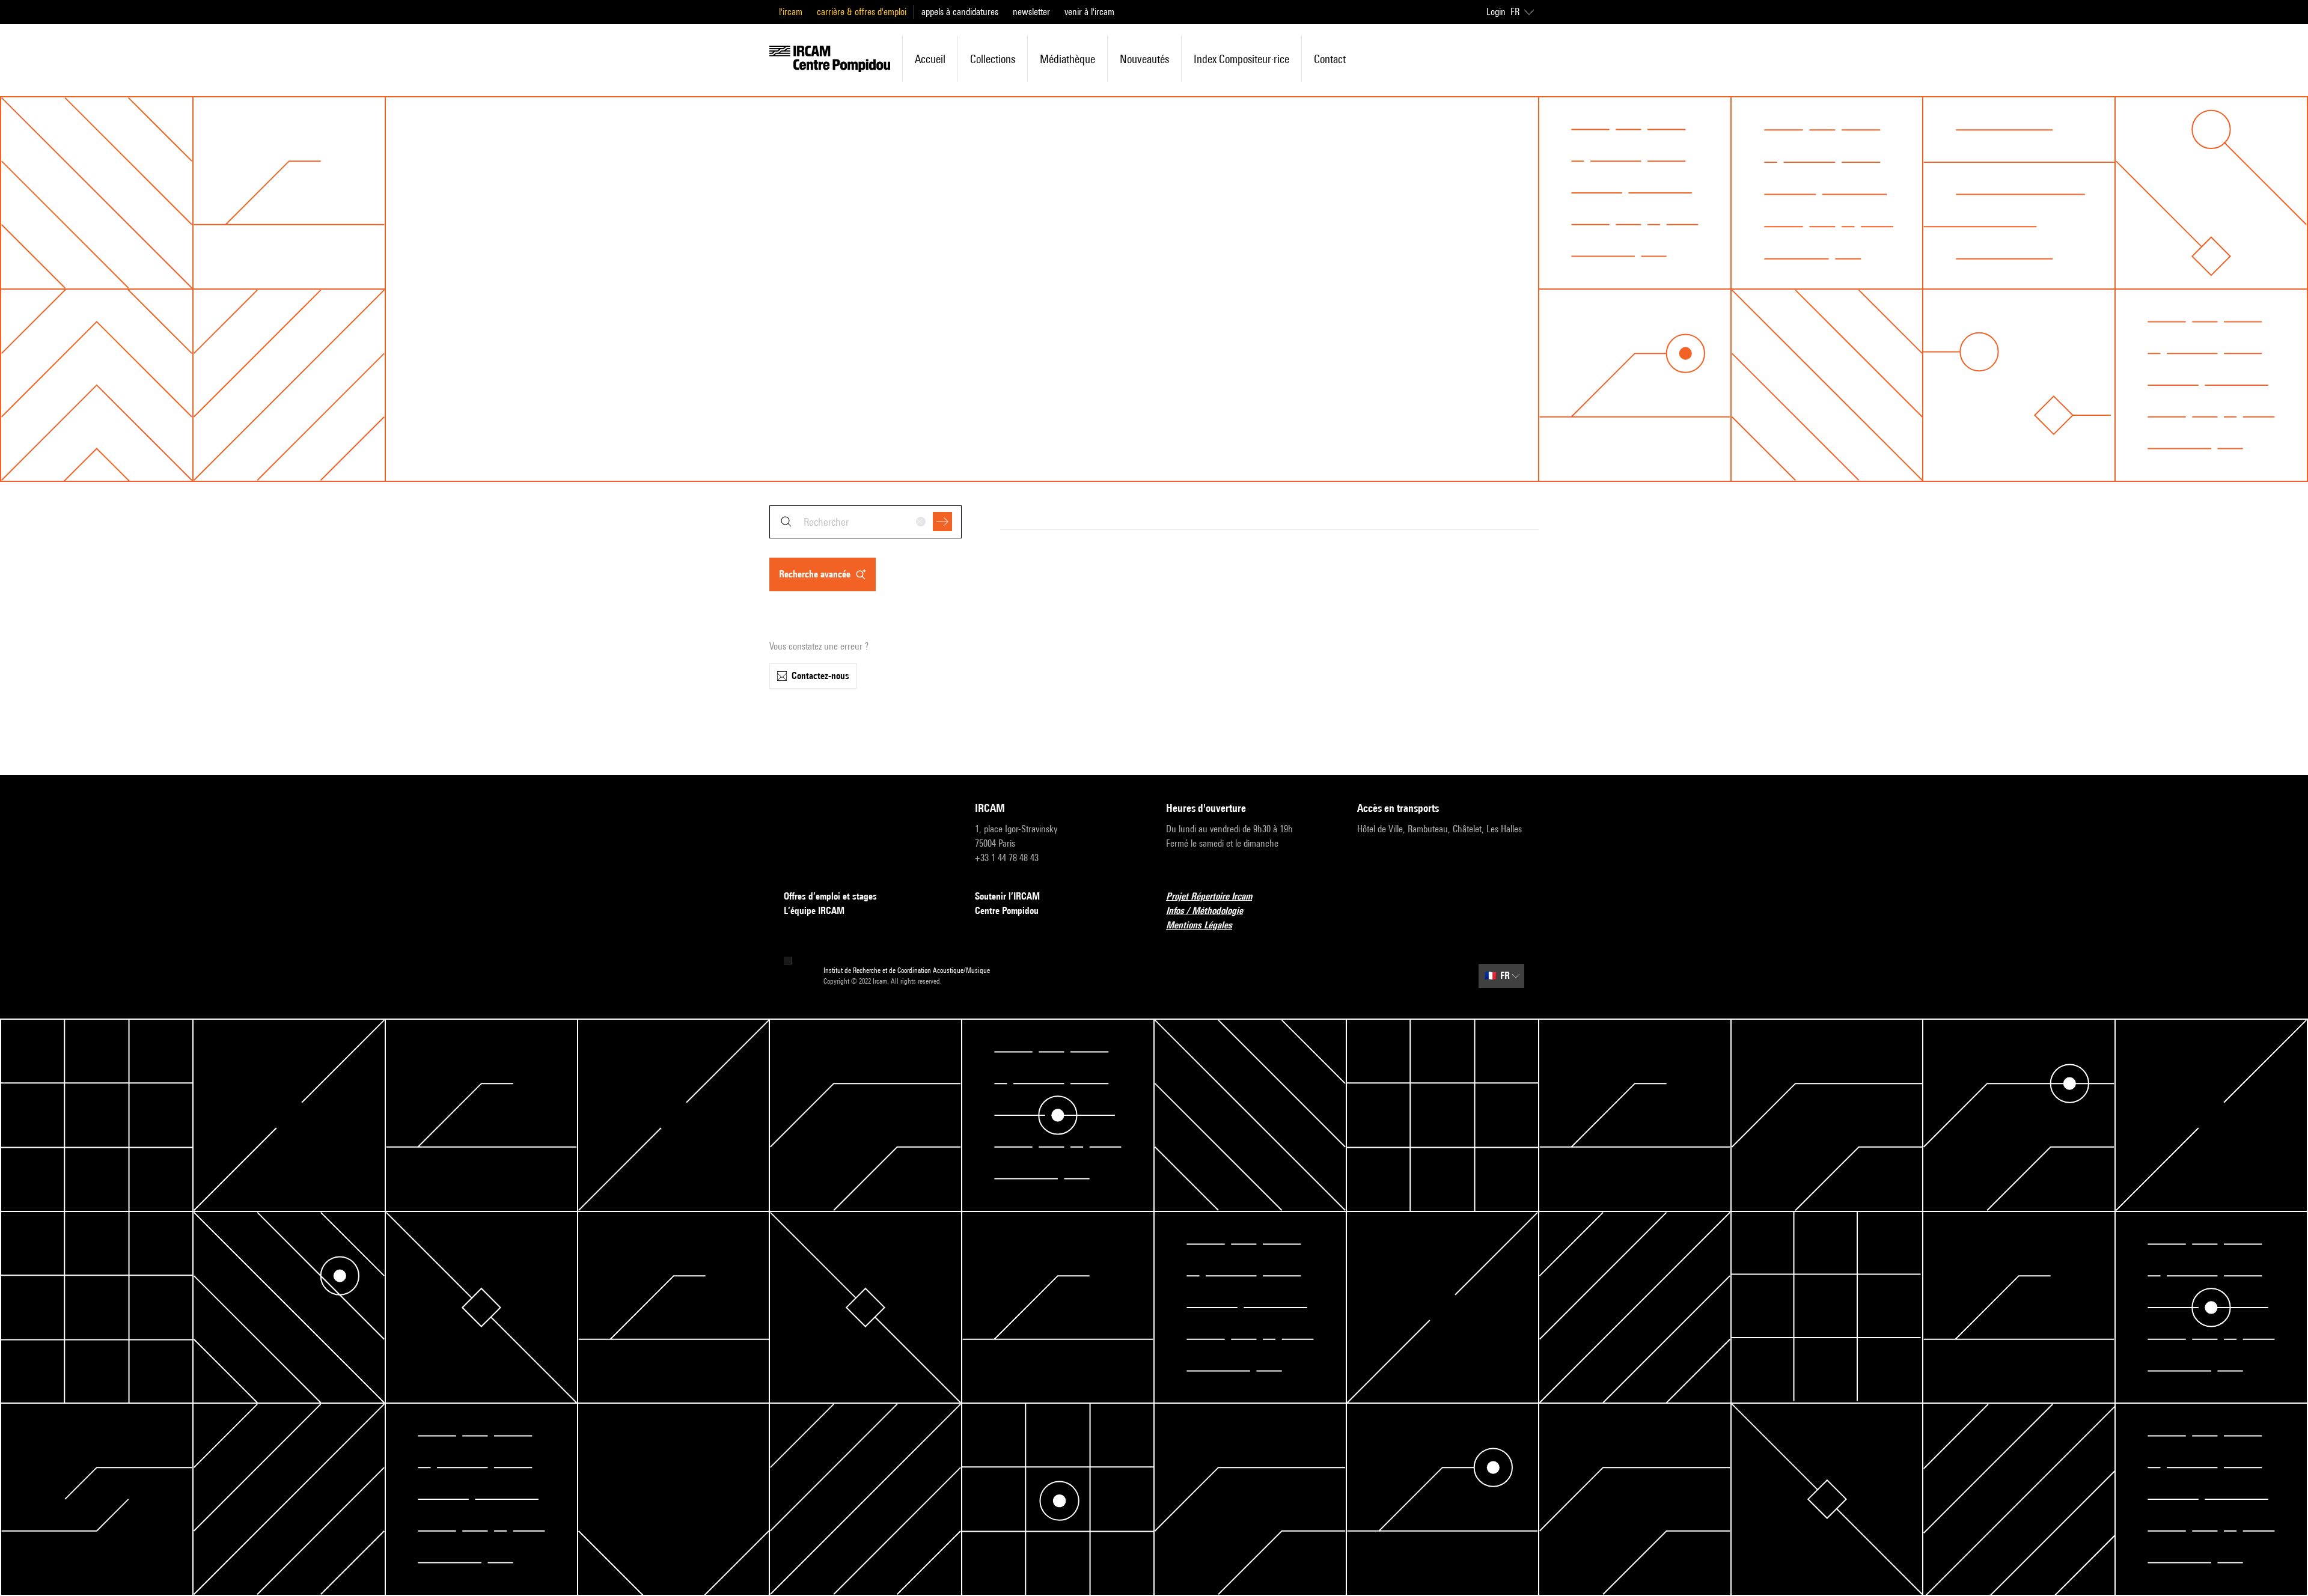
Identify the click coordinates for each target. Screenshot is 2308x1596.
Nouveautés (1144, 59)
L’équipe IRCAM (814, 911)
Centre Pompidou (1007, 911)
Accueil (930, 59)
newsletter (1031, 12)
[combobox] (865, 522)
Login (1496, 12)
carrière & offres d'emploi (862, 12)
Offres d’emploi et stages (830, 896)
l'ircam (791, 12)
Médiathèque (1067, 59)
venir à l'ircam (1089, 12)
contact (1330, 59)
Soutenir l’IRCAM (1007, 896)
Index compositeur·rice (1241, 59)
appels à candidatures (960, 12)
